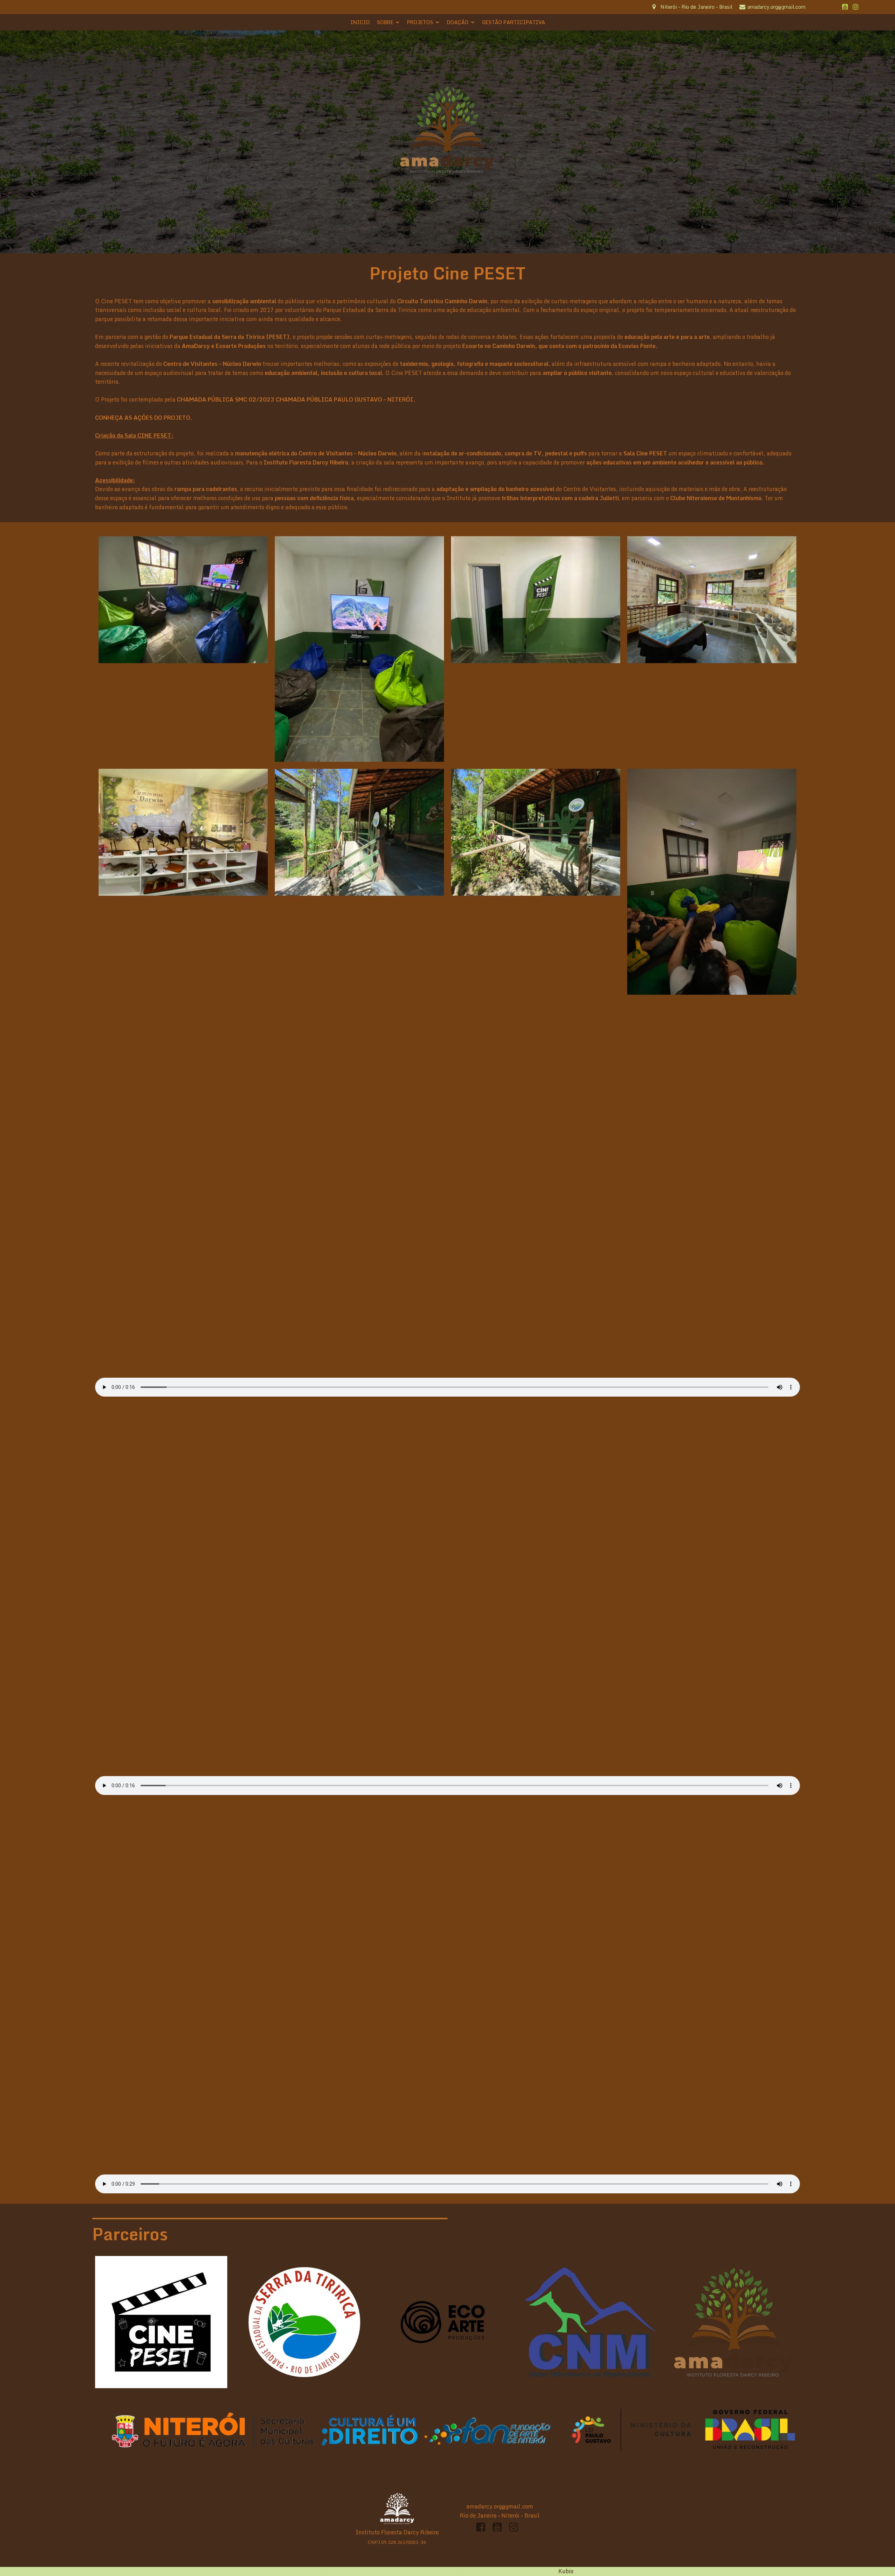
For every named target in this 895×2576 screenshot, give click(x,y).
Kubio (566, 2571)
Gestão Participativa (514, 22)
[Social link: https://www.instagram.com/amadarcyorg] (855, 7)
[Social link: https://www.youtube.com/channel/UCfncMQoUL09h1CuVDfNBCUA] (845, 7)
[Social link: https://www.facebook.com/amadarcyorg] (483, 2527)
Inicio (360, 22)
